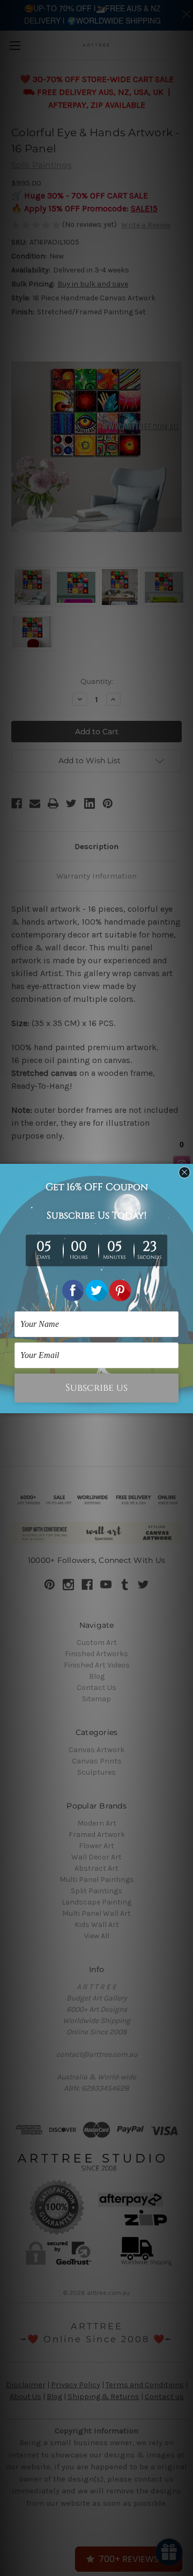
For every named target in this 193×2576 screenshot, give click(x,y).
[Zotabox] (186, 1404)
